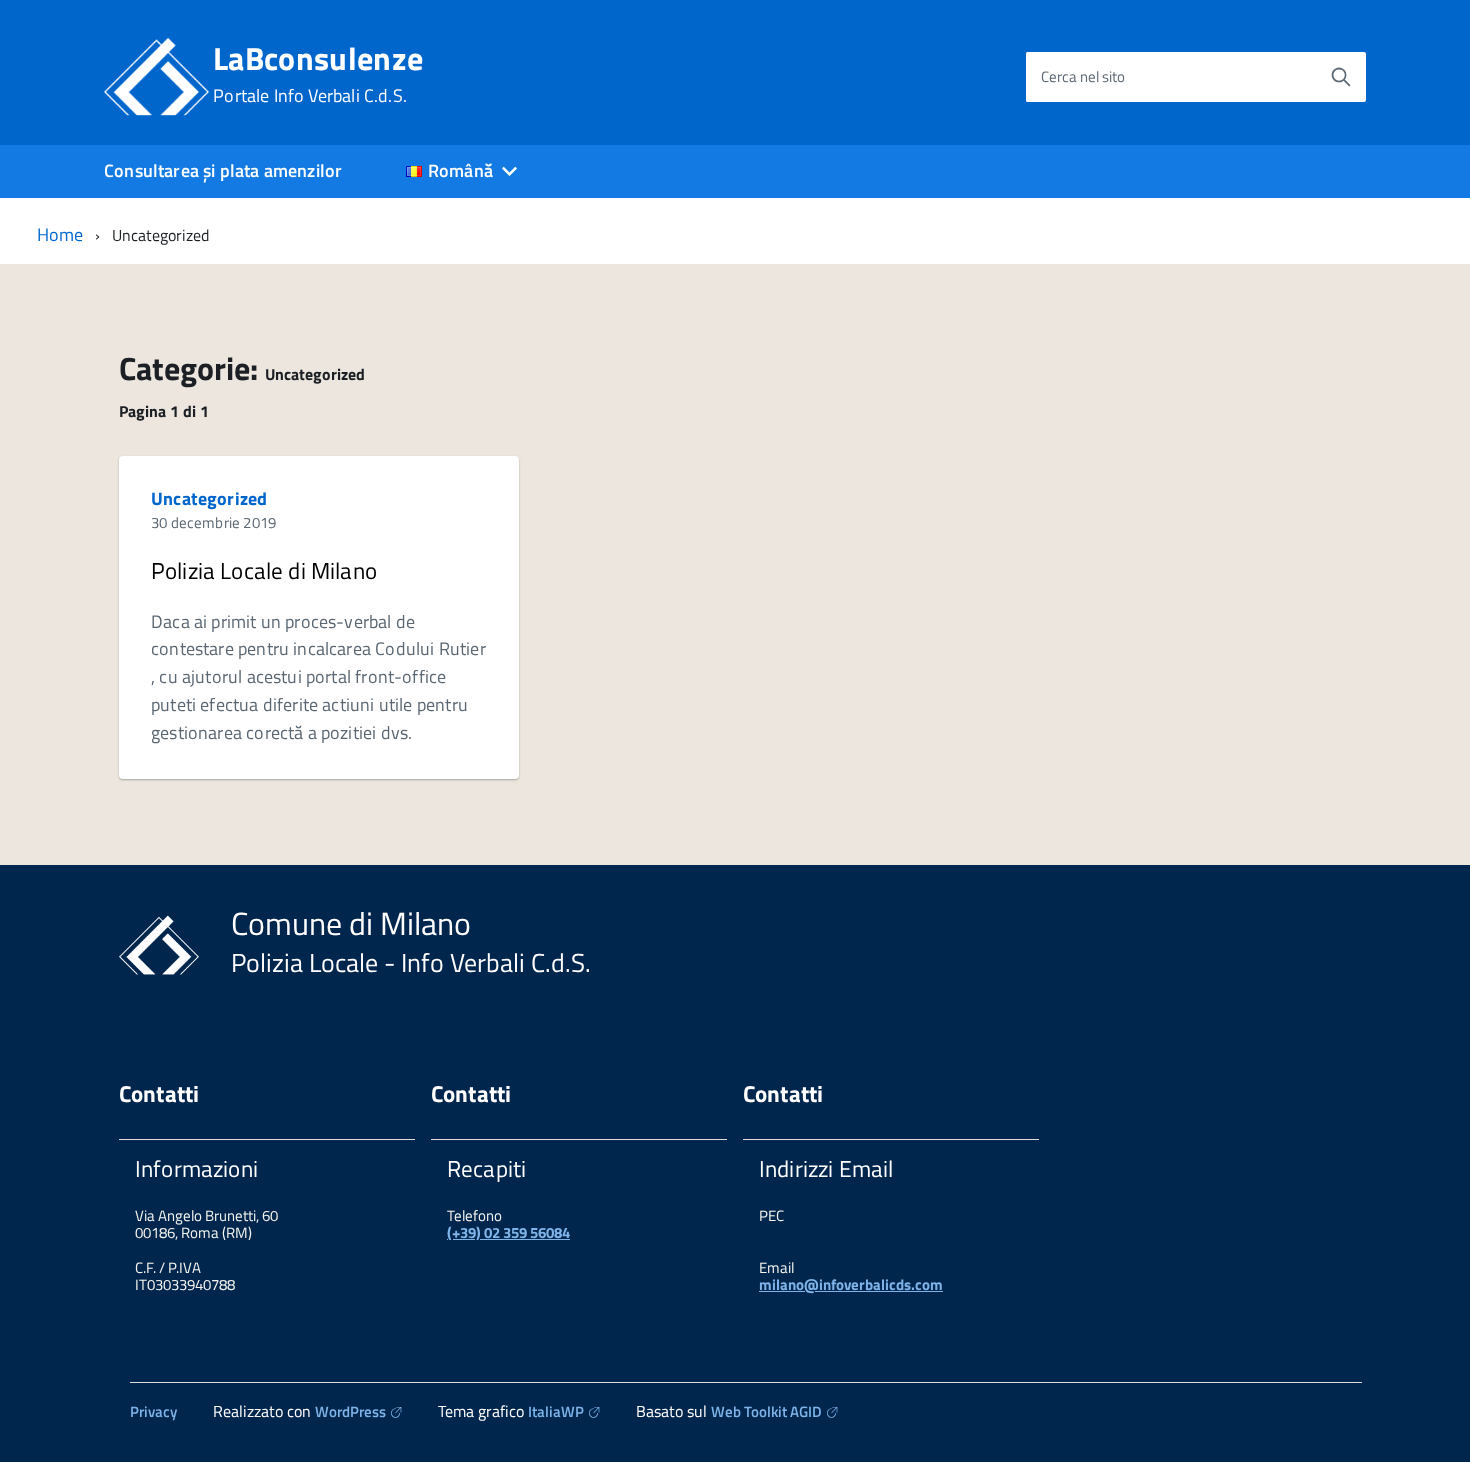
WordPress (350, 1411)
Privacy (153, 1411)
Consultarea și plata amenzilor (223, 170)
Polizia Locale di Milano (264, 570)
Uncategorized (209, 498)
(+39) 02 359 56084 (508, 1232)
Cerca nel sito (1083, 76)
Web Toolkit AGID (766, 1411)
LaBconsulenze (318, 74)
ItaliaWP (556, 1411)
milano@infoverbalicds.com (851, 1284)
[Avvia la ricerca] (1341, 77)
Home (60, 234)
